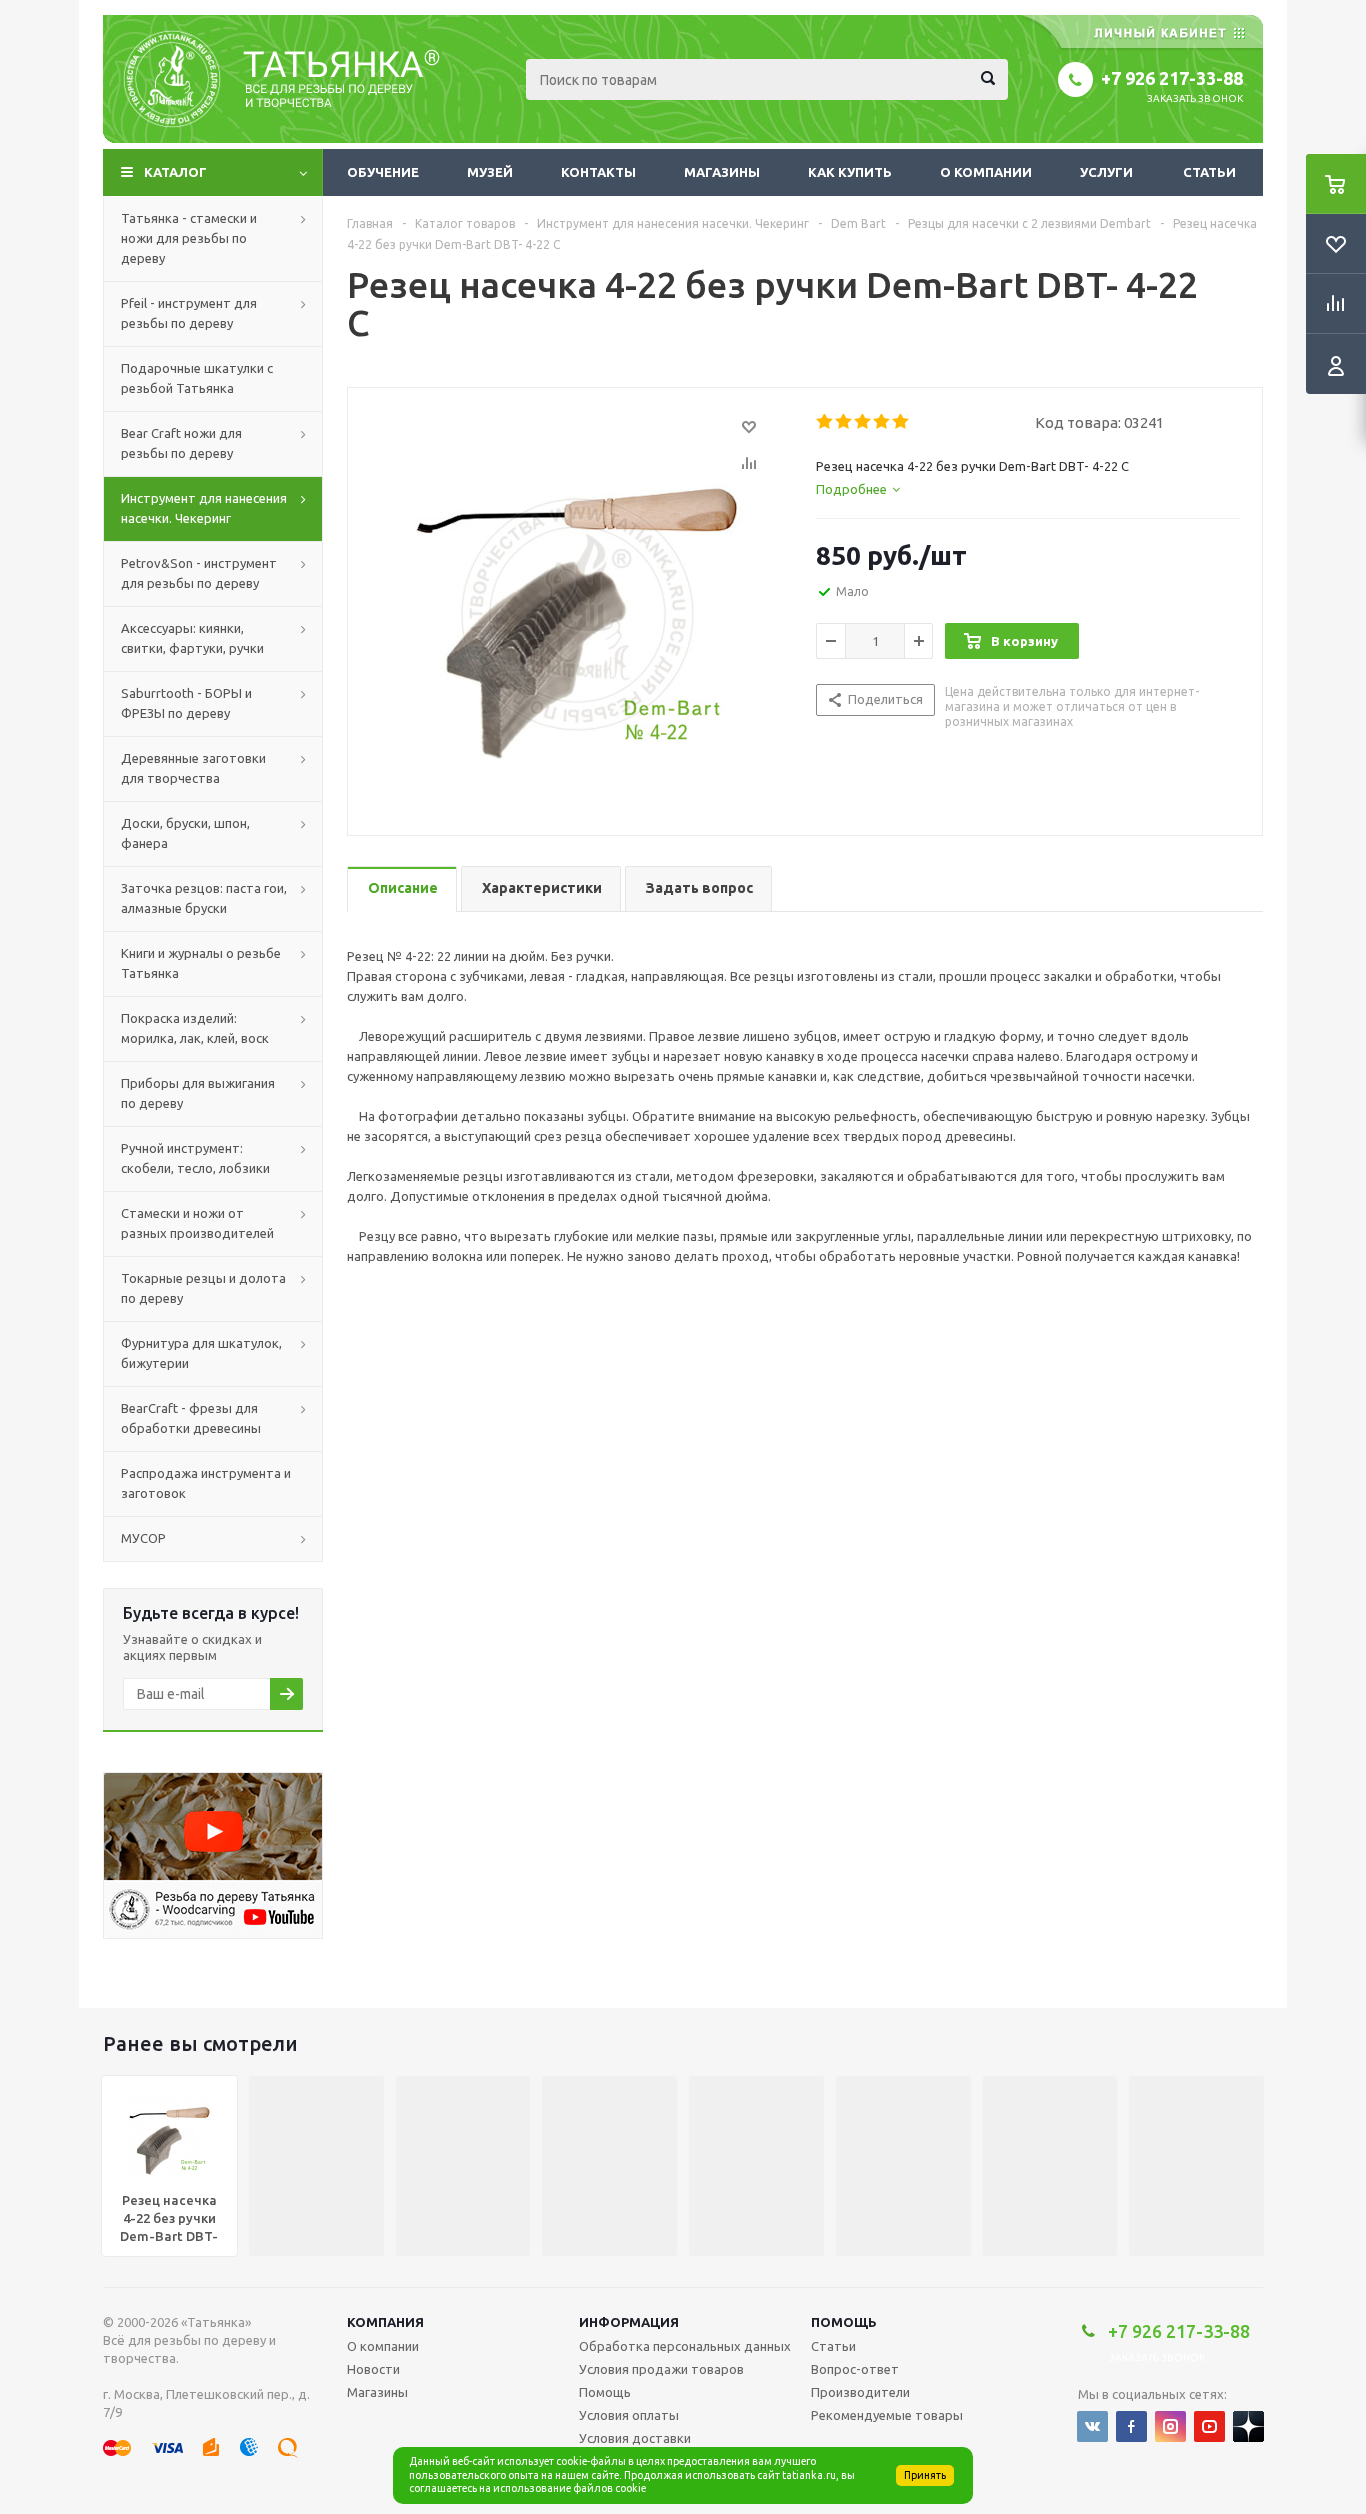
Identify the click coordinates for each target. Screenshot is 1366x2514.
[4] (882, 422)
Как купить (850, 172)
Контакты (598, 172)
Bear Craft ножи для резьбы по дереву (181, 443)
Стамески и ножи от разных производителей (197, 1223)
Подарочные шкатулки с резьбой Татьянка (197, 378)
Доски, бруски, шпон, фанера (185, 833)
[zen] (1248, 2426)
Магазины (722, 172)
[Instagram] (1170, 2426)
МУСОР (143, 1538)
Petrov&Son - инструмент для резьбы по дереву (199, 573)
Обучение (383, 172)
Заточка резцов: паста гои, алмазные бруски (204, 898)
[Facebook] (1131, 2426)
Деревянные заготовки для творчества (193, 768)
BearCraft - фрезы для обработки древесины (191, 1418)
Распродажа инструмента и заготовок (206, 1483)
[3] (863, 422)
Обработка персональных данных (685, 2346)
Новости (373, 2369)
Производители (860, 2392)
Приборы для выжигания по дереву (198, 1093)
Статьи (1209, 172)
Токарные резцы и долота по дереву (203, 1288)
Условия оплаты (629, 2415)
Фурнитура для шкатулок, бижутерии (201, 1353)
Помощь (844, 2322)
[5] (901, 422)
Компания (385, 2322)
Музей (490, 172)
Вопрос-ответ (855, 2369)
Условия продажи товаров (661, 2369)
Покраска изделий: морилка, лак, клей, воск (195, 1028)
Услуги (1106, 172)
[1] (825, 422)
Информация (629, 2322)
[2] (844, 422)
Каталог (175, 172)
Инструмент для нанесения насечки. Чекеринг (204, 508)
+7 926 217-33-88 (1172, 78)
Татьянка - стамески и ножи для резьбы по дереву (189, 238)
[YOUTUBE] (1209, 2426)
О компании (986, 172)
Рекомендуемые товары (887, 2415)
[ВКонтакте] (1092, 2426)
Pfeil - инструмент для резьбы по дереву (189, 313)
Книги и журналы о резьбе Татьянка (201, 963)
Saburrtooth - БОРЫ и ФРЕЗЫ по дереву (186, 703)
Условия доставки (635, 2438)
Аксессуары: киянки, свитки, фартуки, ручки (192, 638)
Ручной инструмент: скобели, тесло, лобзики (195, 1158)
